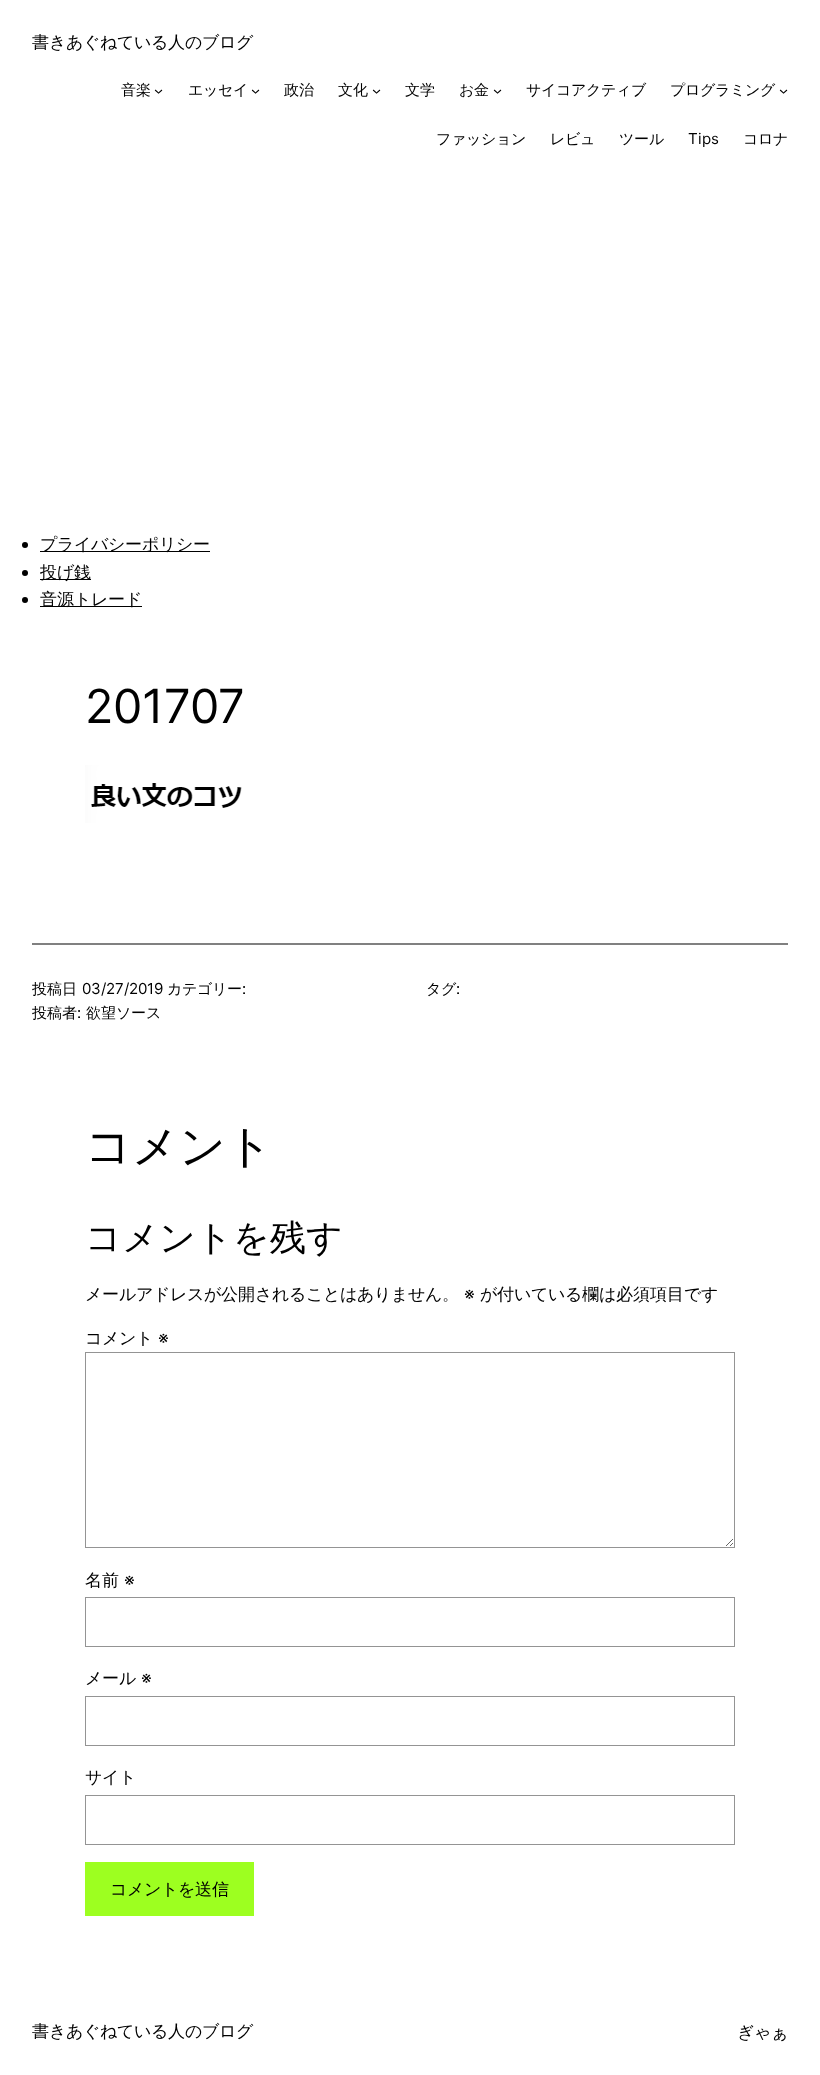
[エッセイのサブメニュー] (255, 90)
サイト (110, 1776)
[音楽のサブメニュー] (158, 90)
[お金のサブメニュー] (497, 90)
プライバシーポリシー (125, 543)
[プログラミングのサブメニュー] (783, 90)
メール (118, 1677)
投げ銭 (65, 571)
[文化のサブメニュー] (376, 90)
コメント (127, 1337)
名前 (110, 1579)
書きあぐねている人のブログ (142, 41)
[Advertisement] (410, 333)
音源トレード (91, 598)
